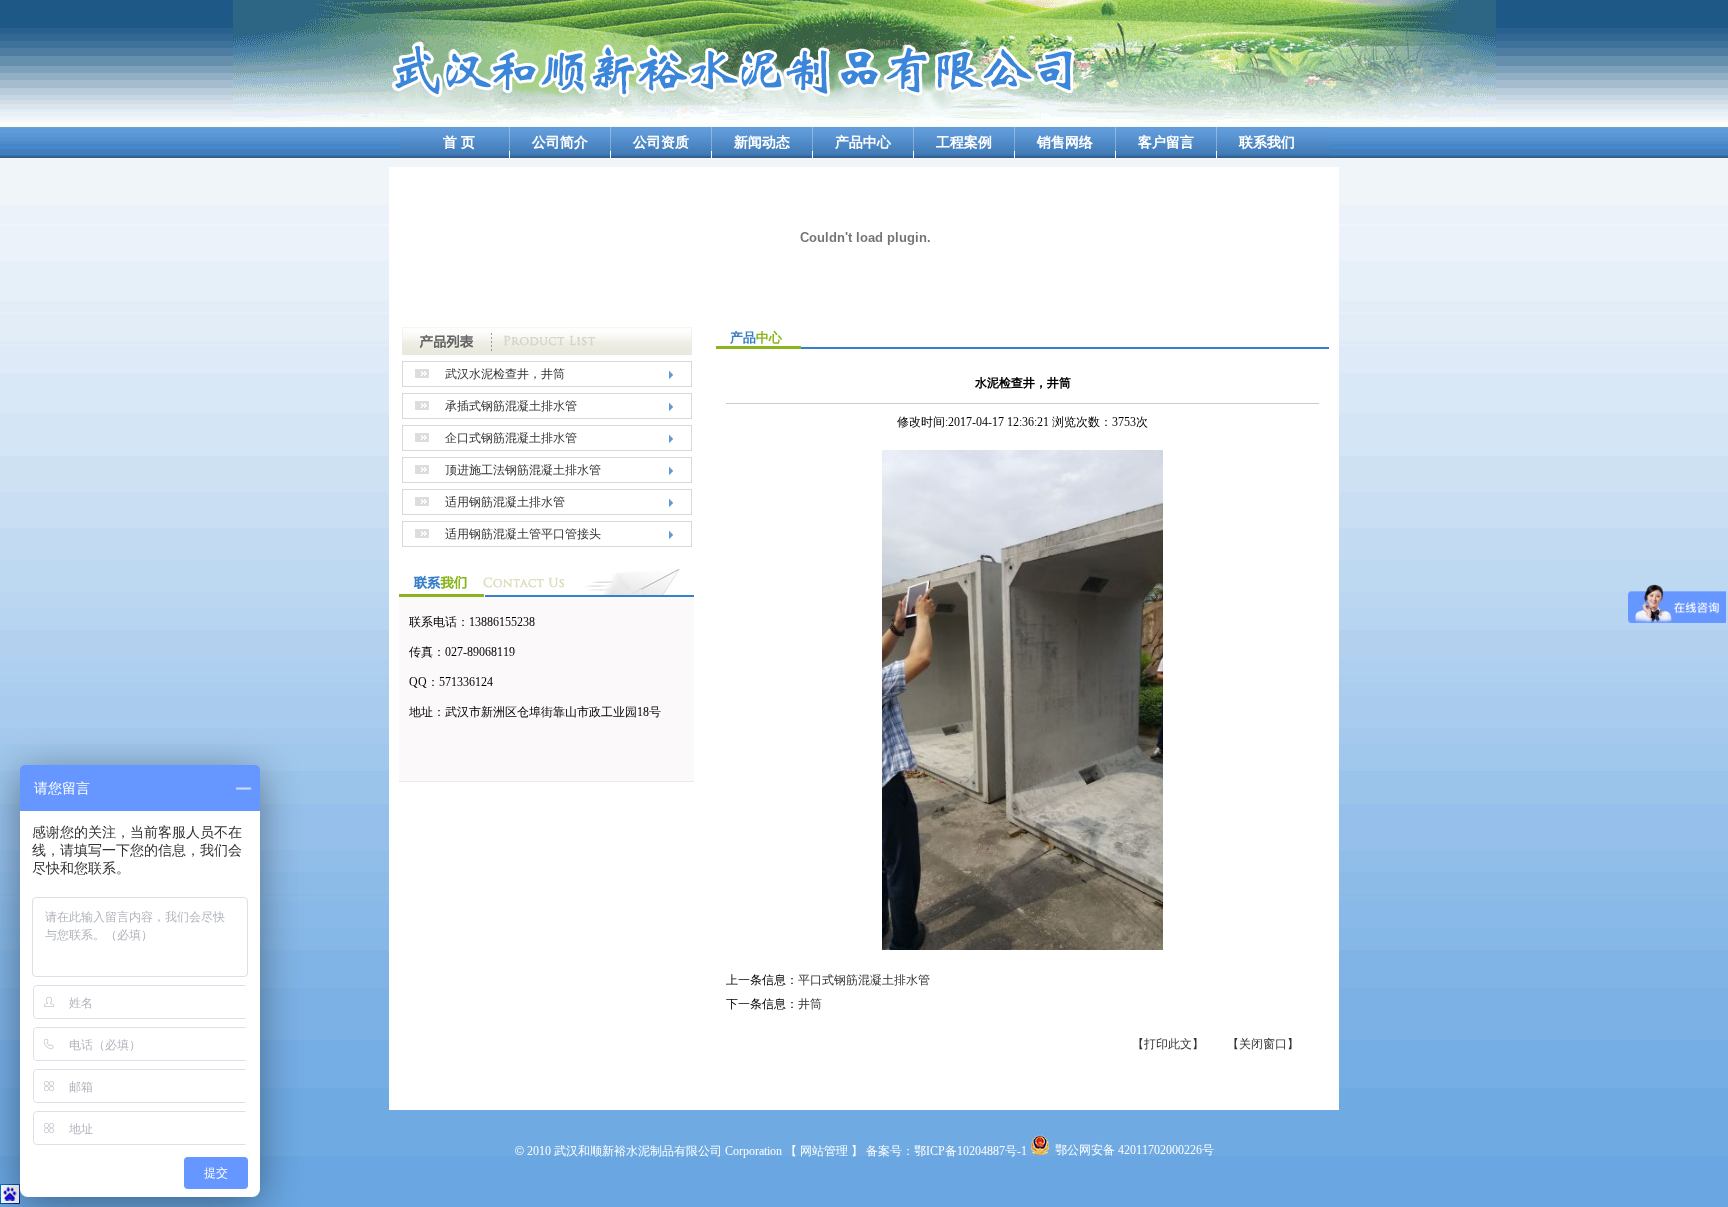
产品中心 (863, 142)
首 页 (459, 142)
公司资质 (661, 142)
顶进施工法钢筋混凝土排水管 (523, 470)
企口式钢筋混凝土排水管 (511, 438)
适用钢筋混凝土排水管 (505, 502)
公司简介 (560, 142)
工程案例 (964, 142)
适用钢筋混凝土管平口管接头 (523, 534)
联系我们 (1267, 142)
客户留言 (1166, 142)
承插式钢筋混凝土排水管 (511, 406)
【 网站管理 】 (824, 1151)
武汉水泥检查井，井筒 (505, 374)
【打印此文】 (1168, 1044)
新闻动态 (762, 142)
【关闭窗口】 (1263, 1044)
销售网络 (1065, 142)
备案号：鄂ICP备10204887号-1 (946, 1151)
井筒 (810, 1004)
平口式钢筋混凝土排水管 (864, 980)
